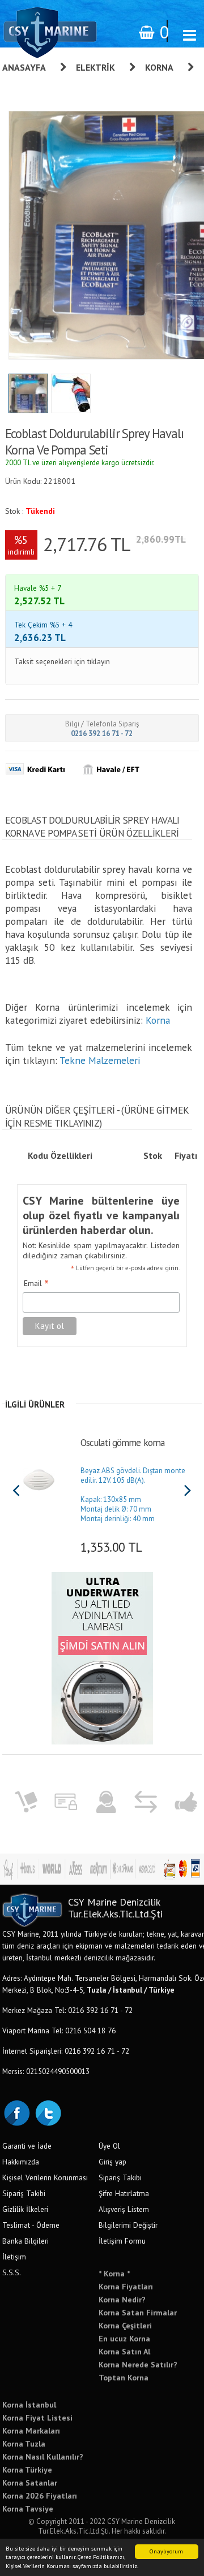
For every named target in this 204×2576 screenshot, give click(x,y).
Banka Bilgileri (25, 2241)
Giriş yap (112, 2162)
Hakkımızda (21, 2162)
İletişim (14, 2257)
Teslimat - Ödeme (31, 2225)
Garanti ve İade (27, 2146)
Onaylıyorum (166, 2551)
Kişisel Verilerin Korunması (45, 2177)
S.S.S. (12, 2272)
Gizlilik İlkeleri (25, 2209)
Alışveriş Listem (124, 2209)
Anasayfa (24, 67)
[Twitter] (48, 2112)
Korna (159, 67)
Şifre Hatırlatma (124, 2193)
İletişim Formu (122, 2241)
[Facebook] (16, 2112)
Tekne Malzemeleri (100, 1060)
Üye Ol (109, 2146)
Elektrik (95, 67)
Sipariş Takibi (24, 2193)
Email (36, 1284)
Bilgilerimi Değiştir (128, 2225)
